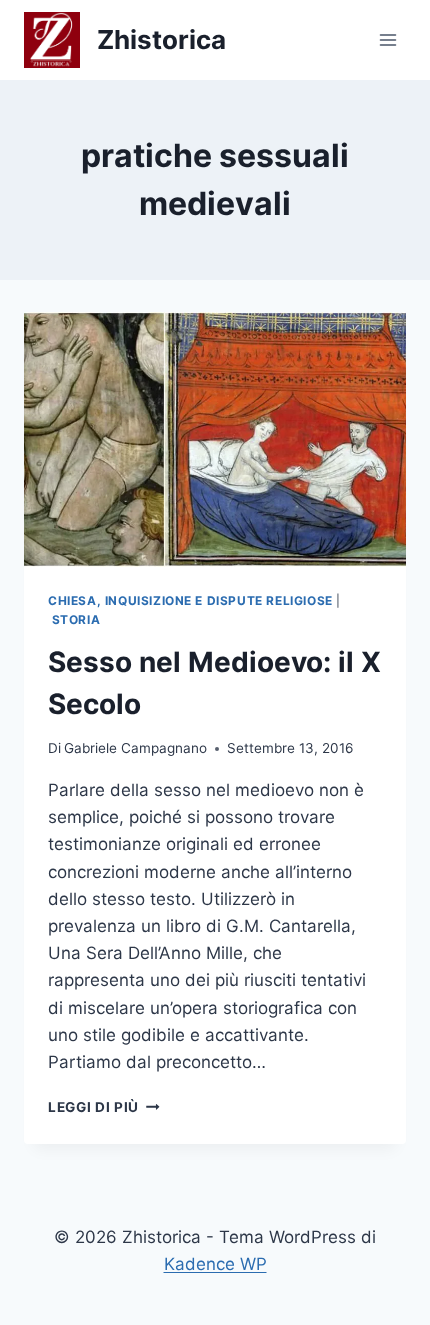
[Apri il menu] (387, 39)
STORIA (76, 619)
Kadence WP (215, 1264)
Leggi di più (104, 1107)
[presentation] (215, 439)
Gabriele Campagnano (135, 748)
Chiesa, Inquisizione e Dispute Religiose (190, 600)
